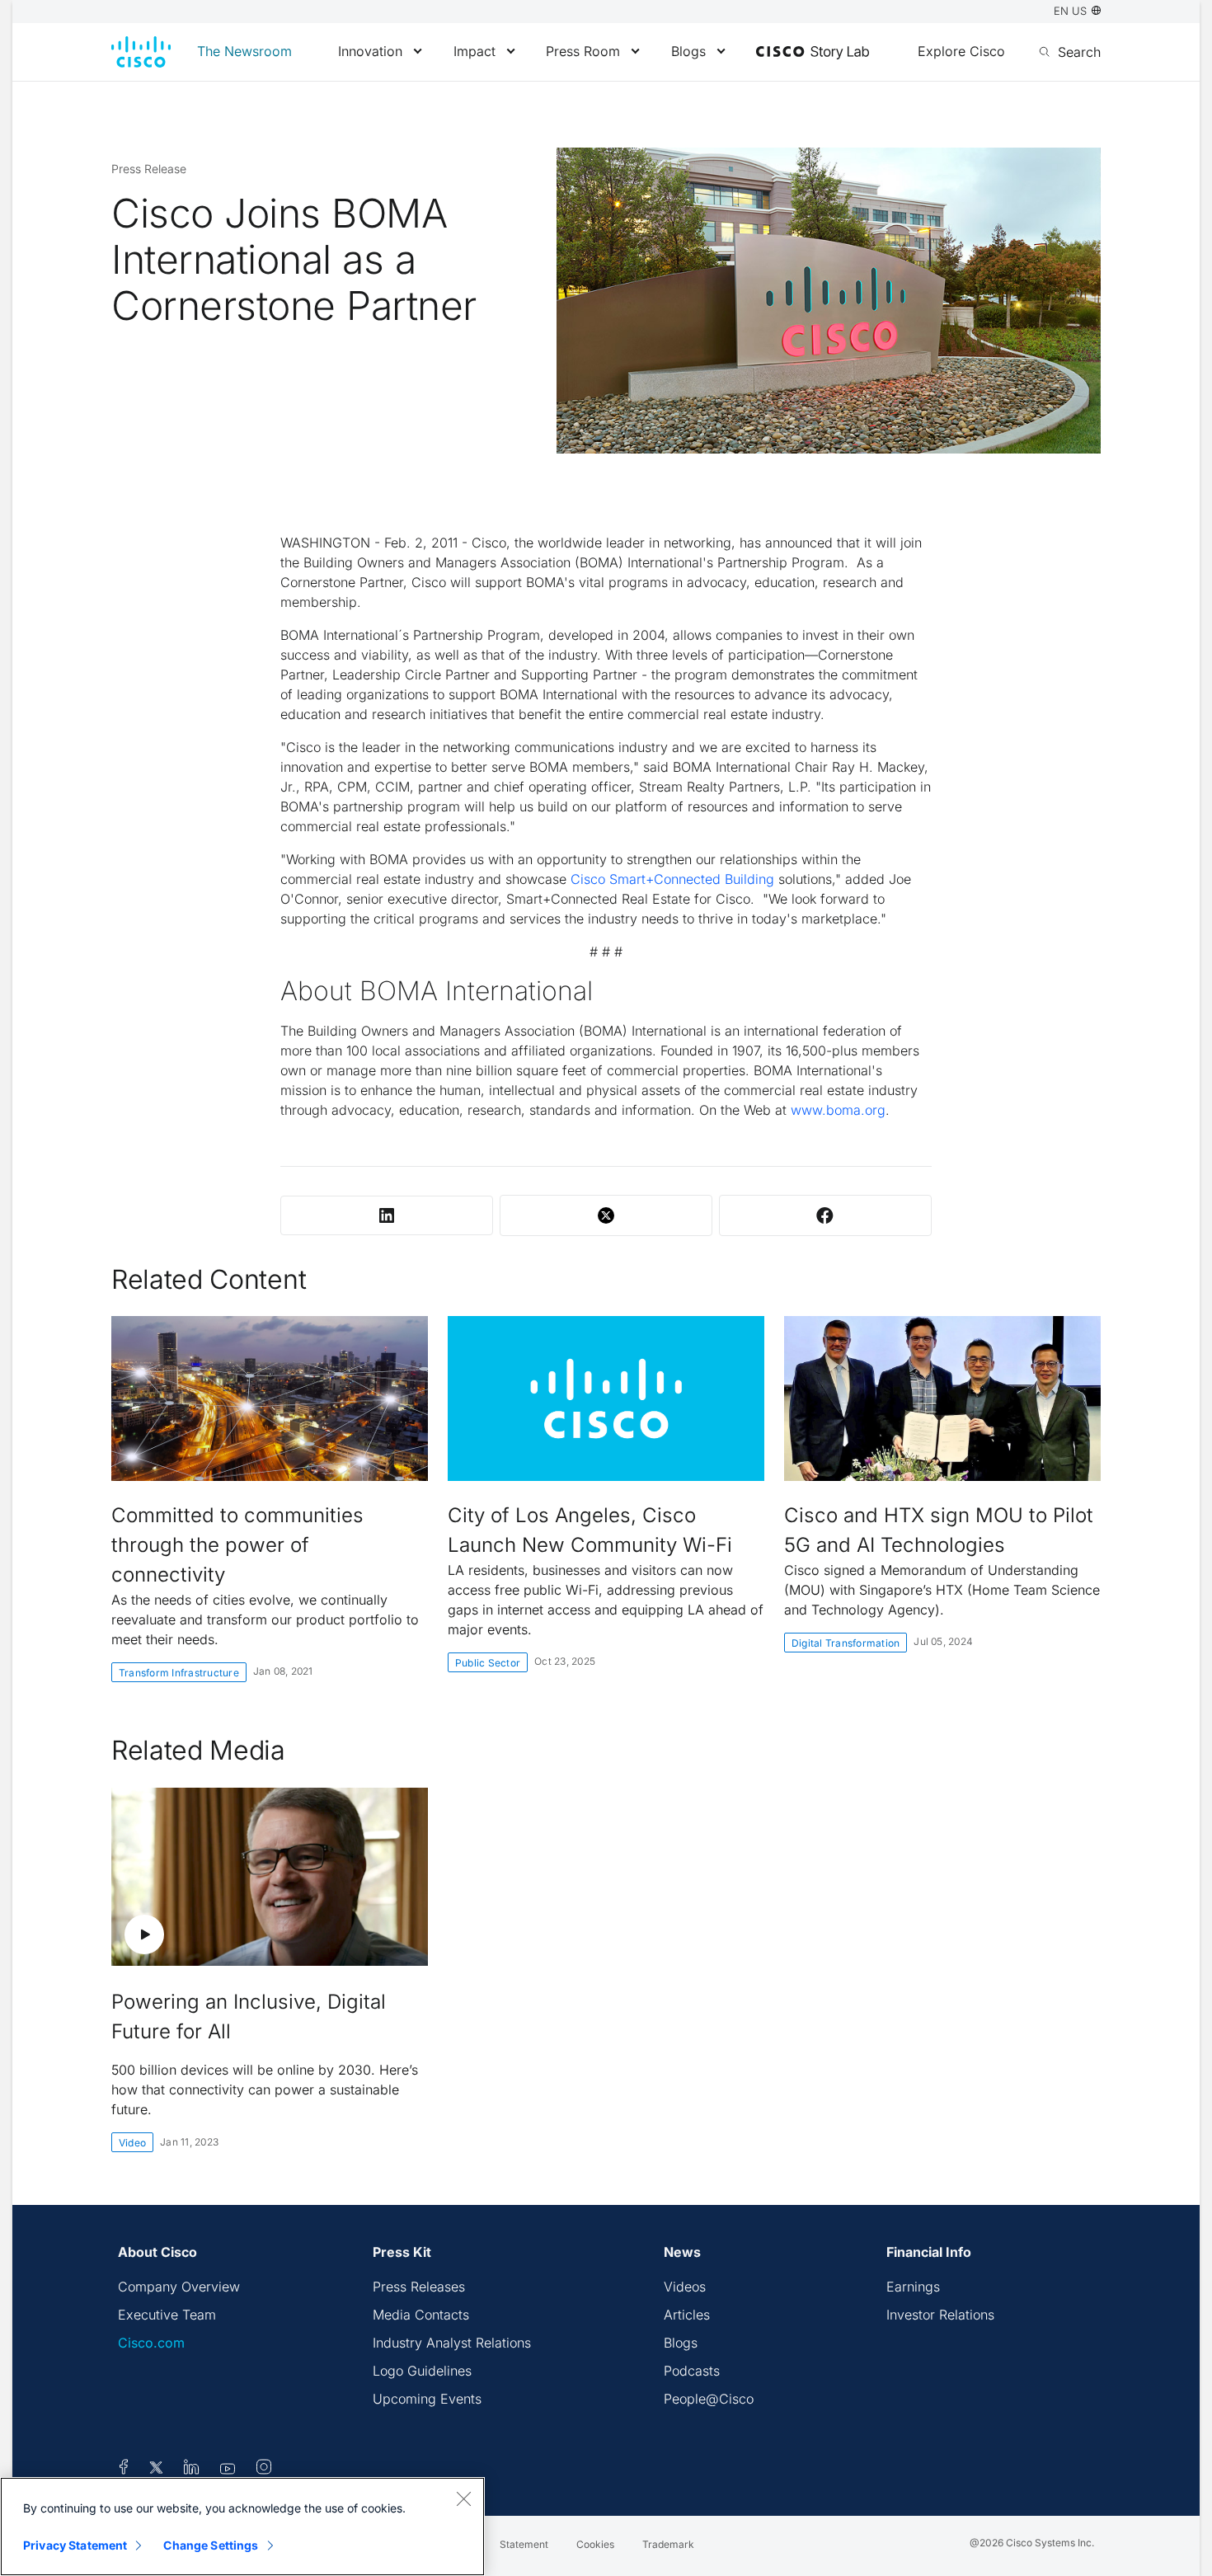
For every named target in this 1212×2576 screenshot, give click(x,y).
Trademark (668, 2544)
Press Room (583, 51)
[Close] (463, 2498)
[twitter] (158, 2470)
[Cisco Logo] (141, 52)
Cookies (595, 2544)
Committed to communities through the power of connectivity (237, 1545)
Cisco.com (151, 2343)
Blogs (688, 51)
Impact (474, 51)
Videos (685, 2287)
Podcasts (692, 2371)
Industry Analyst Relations (452, 2343)
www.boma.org (838, 1110)
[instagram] (264, 2470)
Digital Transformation (846, 1643)
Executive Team (167, 2315)
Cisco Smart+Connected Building (672, 879)
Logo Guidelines (422, 2371)
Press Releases (419, 2287)
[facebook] (124, 2470)
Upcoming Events (427, 2399)
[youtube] (228, 2470)
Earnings (913, 2287)
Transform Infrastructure (179, 1673)
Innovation (370, 51)
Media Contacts (421, 2315)
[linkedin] (192, 2470)
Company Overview (179, 2287)
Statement (524, 2544)
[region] (242, 2527)
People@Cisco (709, 2399)
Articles (687, 2315)
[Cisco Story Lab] (813, 53)
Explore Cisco (961, 51)
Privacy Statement (75, 2545)
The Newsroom (244, 51)
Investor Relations (940, 2315)
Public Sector (488, 1663)
